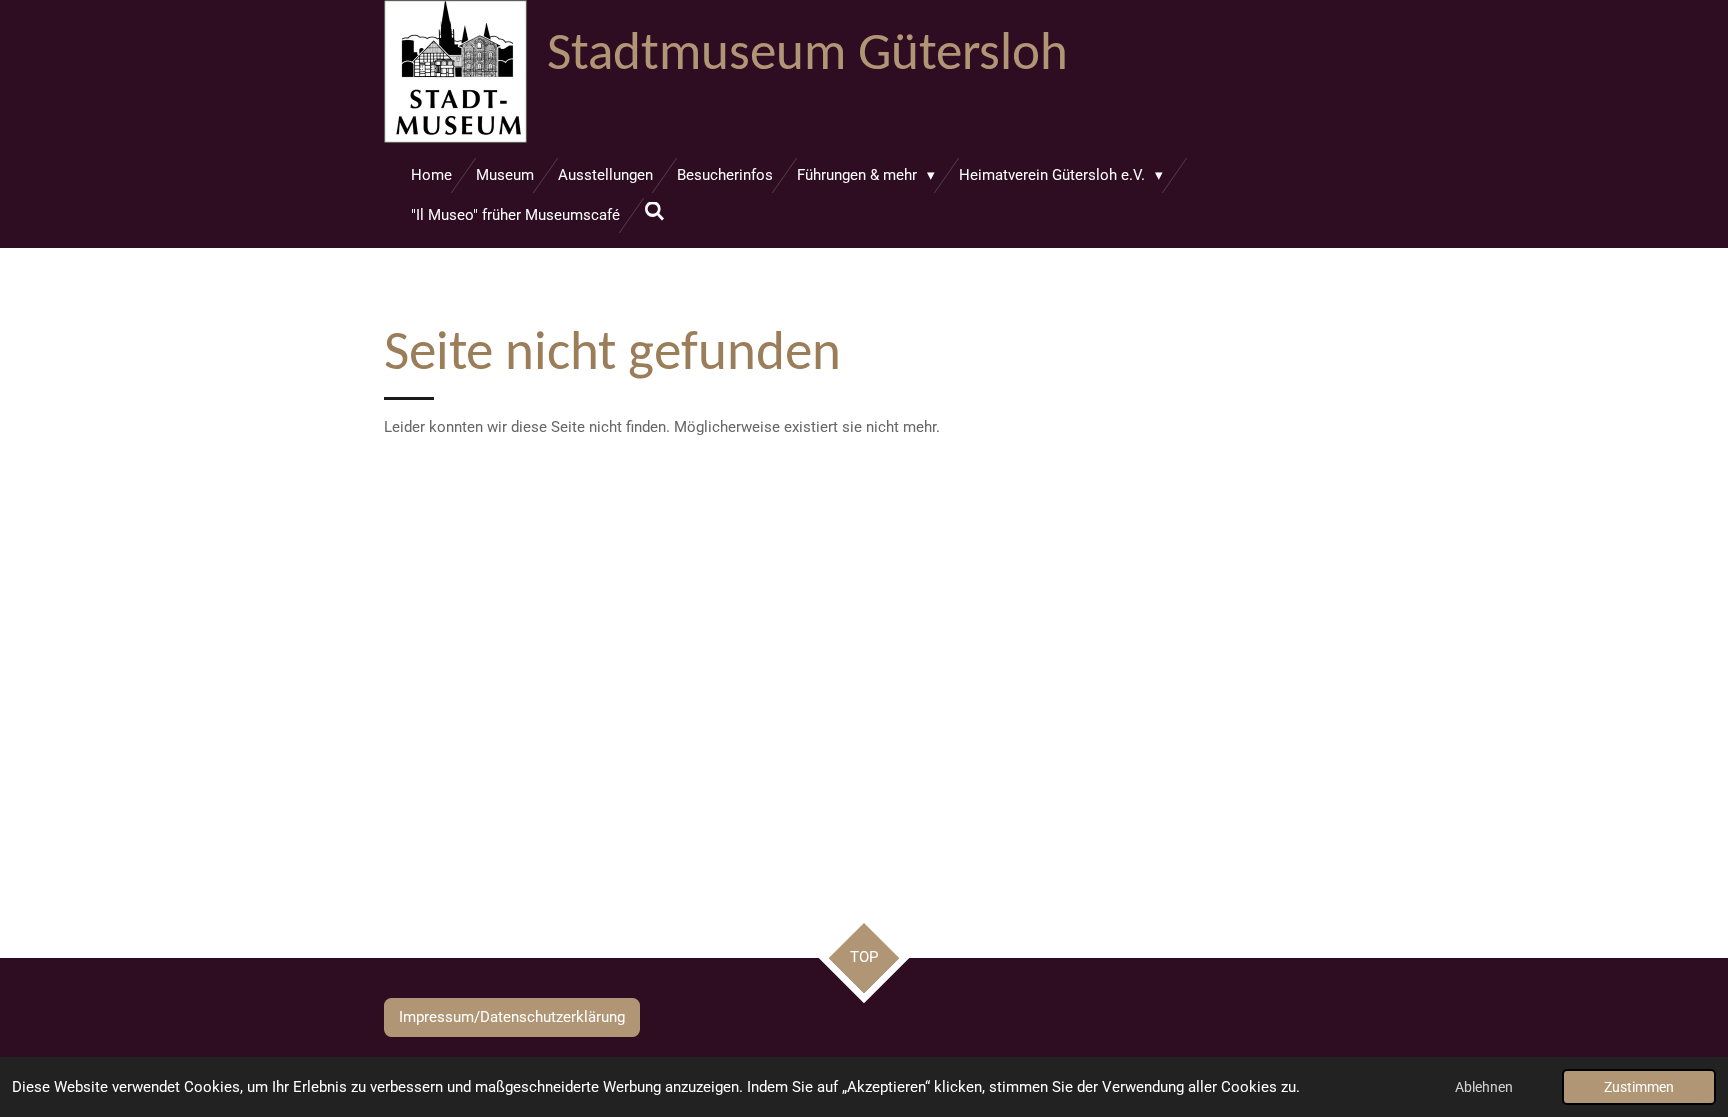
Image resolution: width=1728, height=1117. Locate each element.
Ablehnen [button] (1484, 1087)
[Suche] (654, 212)
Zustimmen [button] (1639, 1087)
